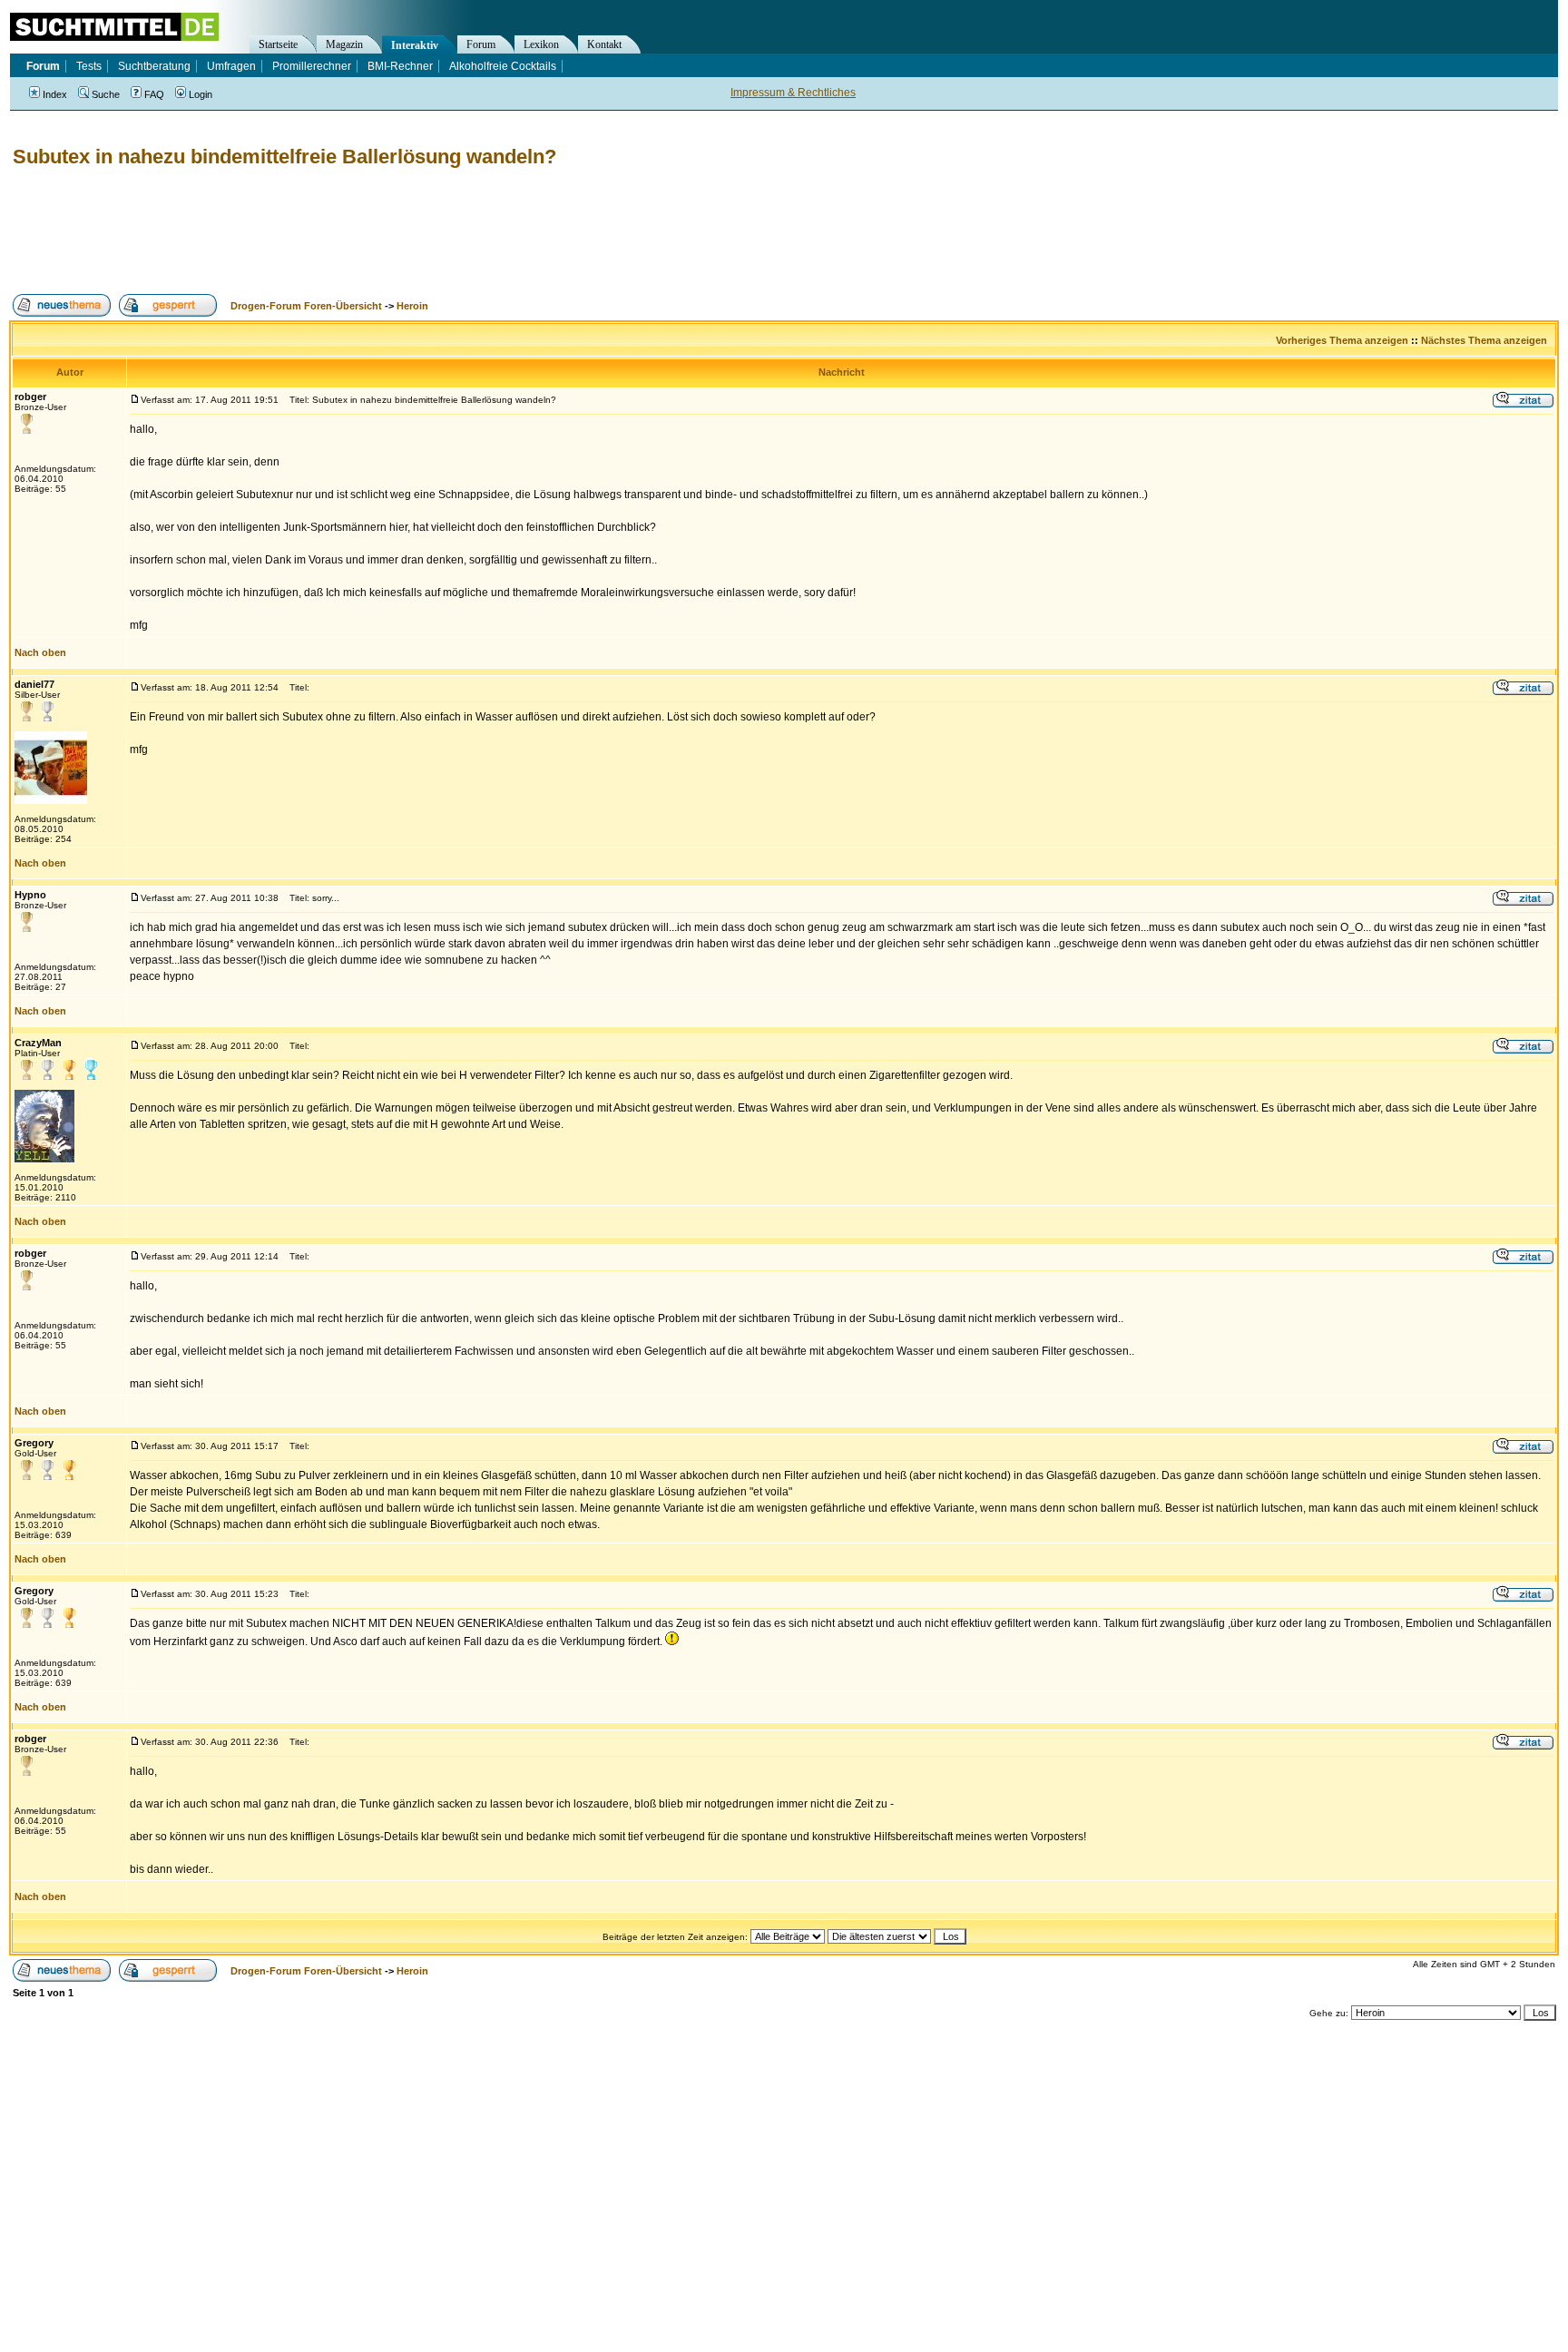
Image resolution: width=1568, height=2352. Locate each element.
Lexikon (541, 44)
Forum (481, 44)
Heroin (412, 306)
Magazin (344, 44)
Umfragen (231, 66)
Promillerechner (312, 66)
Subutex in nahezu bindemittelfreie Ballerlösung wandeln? (284, 157)
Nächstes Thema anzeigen (1484, 340)
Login (201, 94)
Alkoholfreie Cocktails (503, 66)
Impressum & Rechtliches (793, 93)
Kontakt (604, 44)
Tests (89, 66)
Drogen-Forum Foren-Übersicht (306, 306)
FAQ (154, 94)
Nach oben (40, 652)
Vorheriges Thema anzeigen (1342, 340)
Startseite (278, 44)
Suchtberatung (154, 66)
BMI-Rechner (400, 66)
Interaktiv (415, 45)
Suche (106, 94)
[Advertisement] (339, 231)
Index (55, 94)
